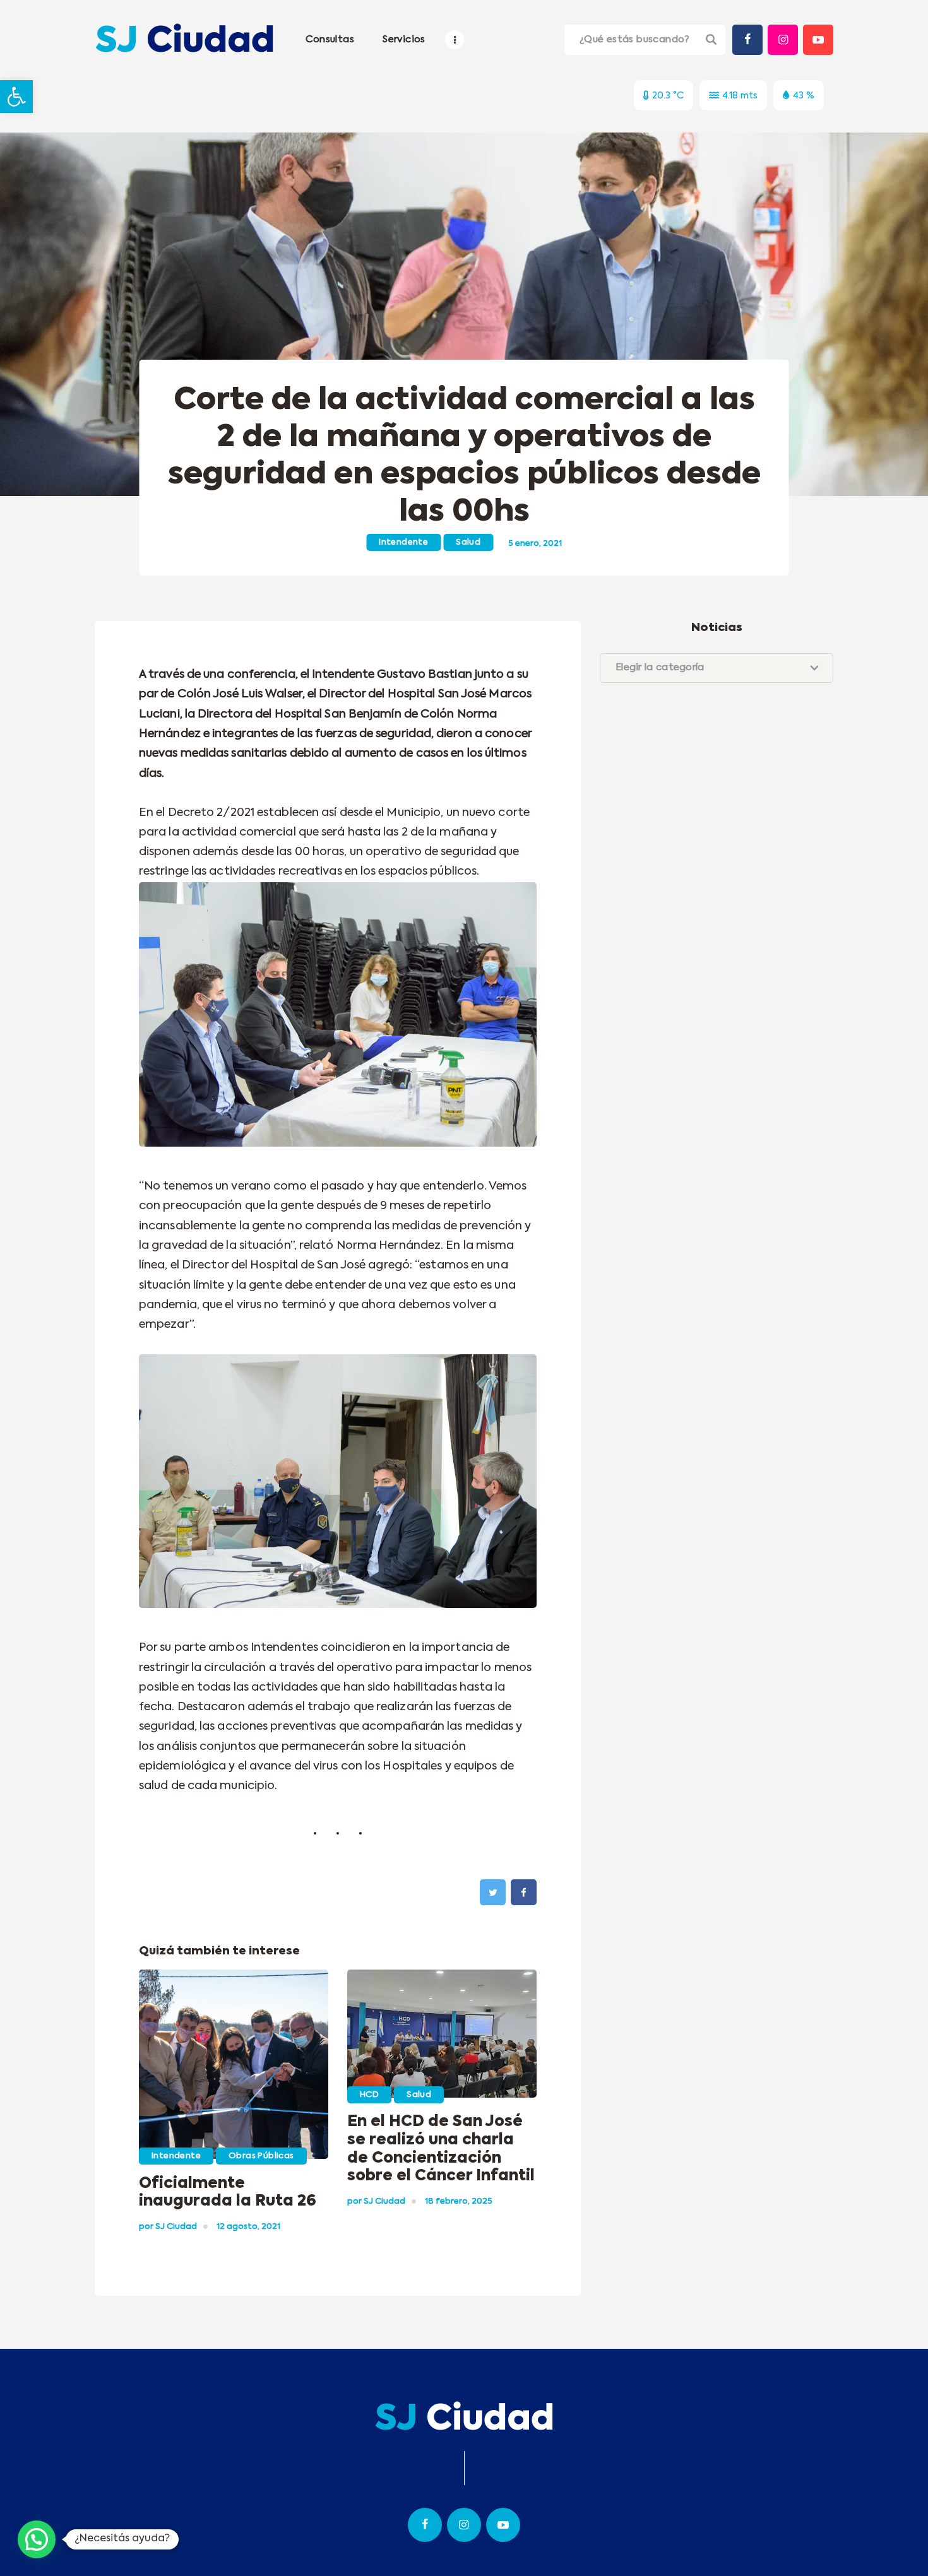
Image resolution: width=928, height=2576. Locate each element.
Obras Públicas (261, 2156)
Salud (468, 542)
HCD (369, 2095)
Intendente (403, 542)
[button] (16, 97)
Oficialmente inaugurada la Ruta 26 (228, 2193)
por (168, 2227)
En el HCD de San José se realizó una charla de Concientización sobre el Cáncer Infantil (441, 2149)
